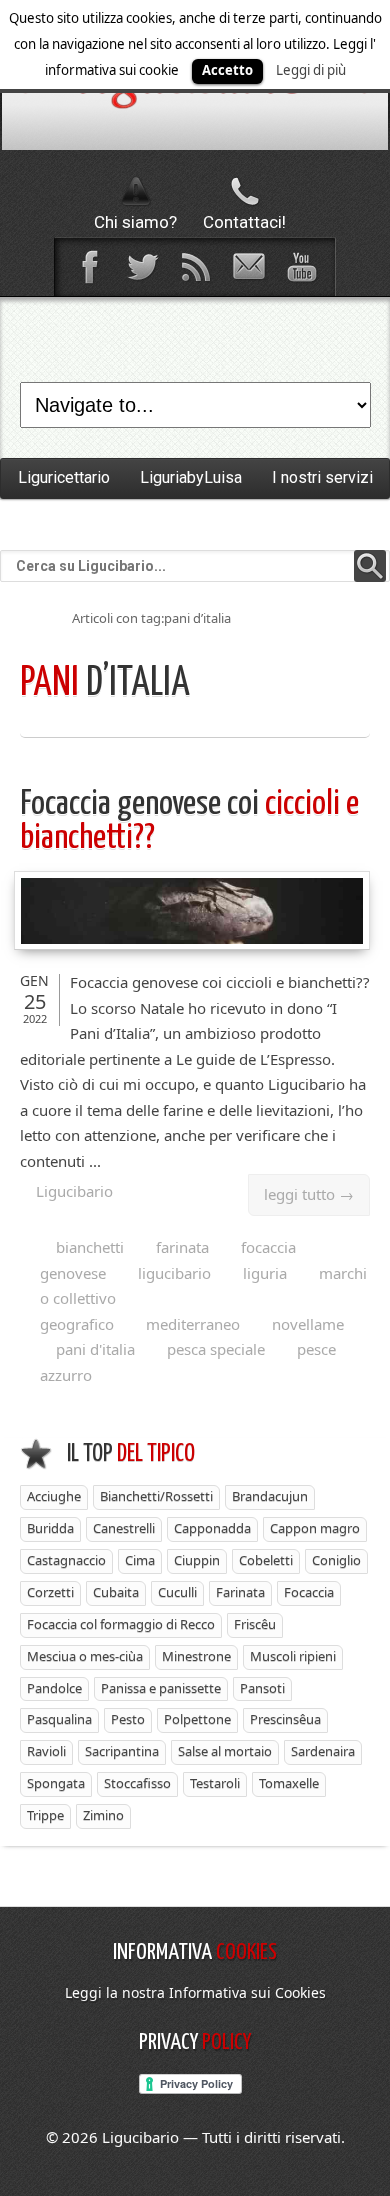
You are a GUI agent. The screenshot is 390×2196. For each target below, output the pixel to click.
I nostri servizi (322, 477)
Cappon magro (315, 1528)
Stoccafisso (137, 1783)
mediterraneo (193, 1324)
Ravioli (46, 1751)
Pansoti (262, 1688)
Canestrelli (124, 1528)
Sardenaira (323, 1751)
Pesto (128, 1719)
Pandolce (54, 1688)
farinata (182, 1247)
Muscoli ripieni (293, 1656)
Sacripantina (122, 1751)
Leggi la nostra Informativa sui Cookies (195, 1992)
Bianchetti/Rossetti (156, 1496)
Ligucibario (74, 1191)
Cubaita (116, 1592)
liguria (265, 1273)
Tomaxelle (289, 1783)
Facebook (89, 267)
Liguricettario (64, 477)
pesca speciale (216, 1349)
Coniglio (336, 1560)
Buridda (50, 1528)
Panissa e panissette (161, 1688)
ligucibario (174, 1273)
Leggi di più (311, 70)
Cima (140, 1560)
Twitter (142, 267)
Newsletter (248, 267)
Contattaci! (244, 222)
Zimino (103, 1815)
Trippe (45, 1815)
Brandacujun (270, 1496)
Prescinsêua (285, 1719)
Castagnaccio (66, 1560)
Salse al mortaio (225, 1751)
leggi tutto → (309, 1194)
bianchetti (90, 1247)
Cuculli (177, 1592)
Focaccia (309, 1592)
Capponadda (212, 1528)
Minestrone (196, 1656)
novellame (308, 1324)
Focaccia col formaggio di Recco (121, 1624)
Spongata (56, 1783)
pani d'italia (95, 1349)
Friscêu (255, 1624)
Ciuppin (197, 1560)
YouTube (301, 267)
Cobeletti (266, 1560)
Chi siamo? (135, 222)
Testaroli (215, 1783)
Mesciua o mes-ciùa (85, 1656)
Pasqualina (59, 1719)
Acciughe (54, 1496)
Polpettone (197, 1719)
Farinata (240, 1592)
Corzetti (50, 1592)
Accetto (227, 70)
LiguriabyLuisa (191, 477)
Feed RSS (195, 267)
